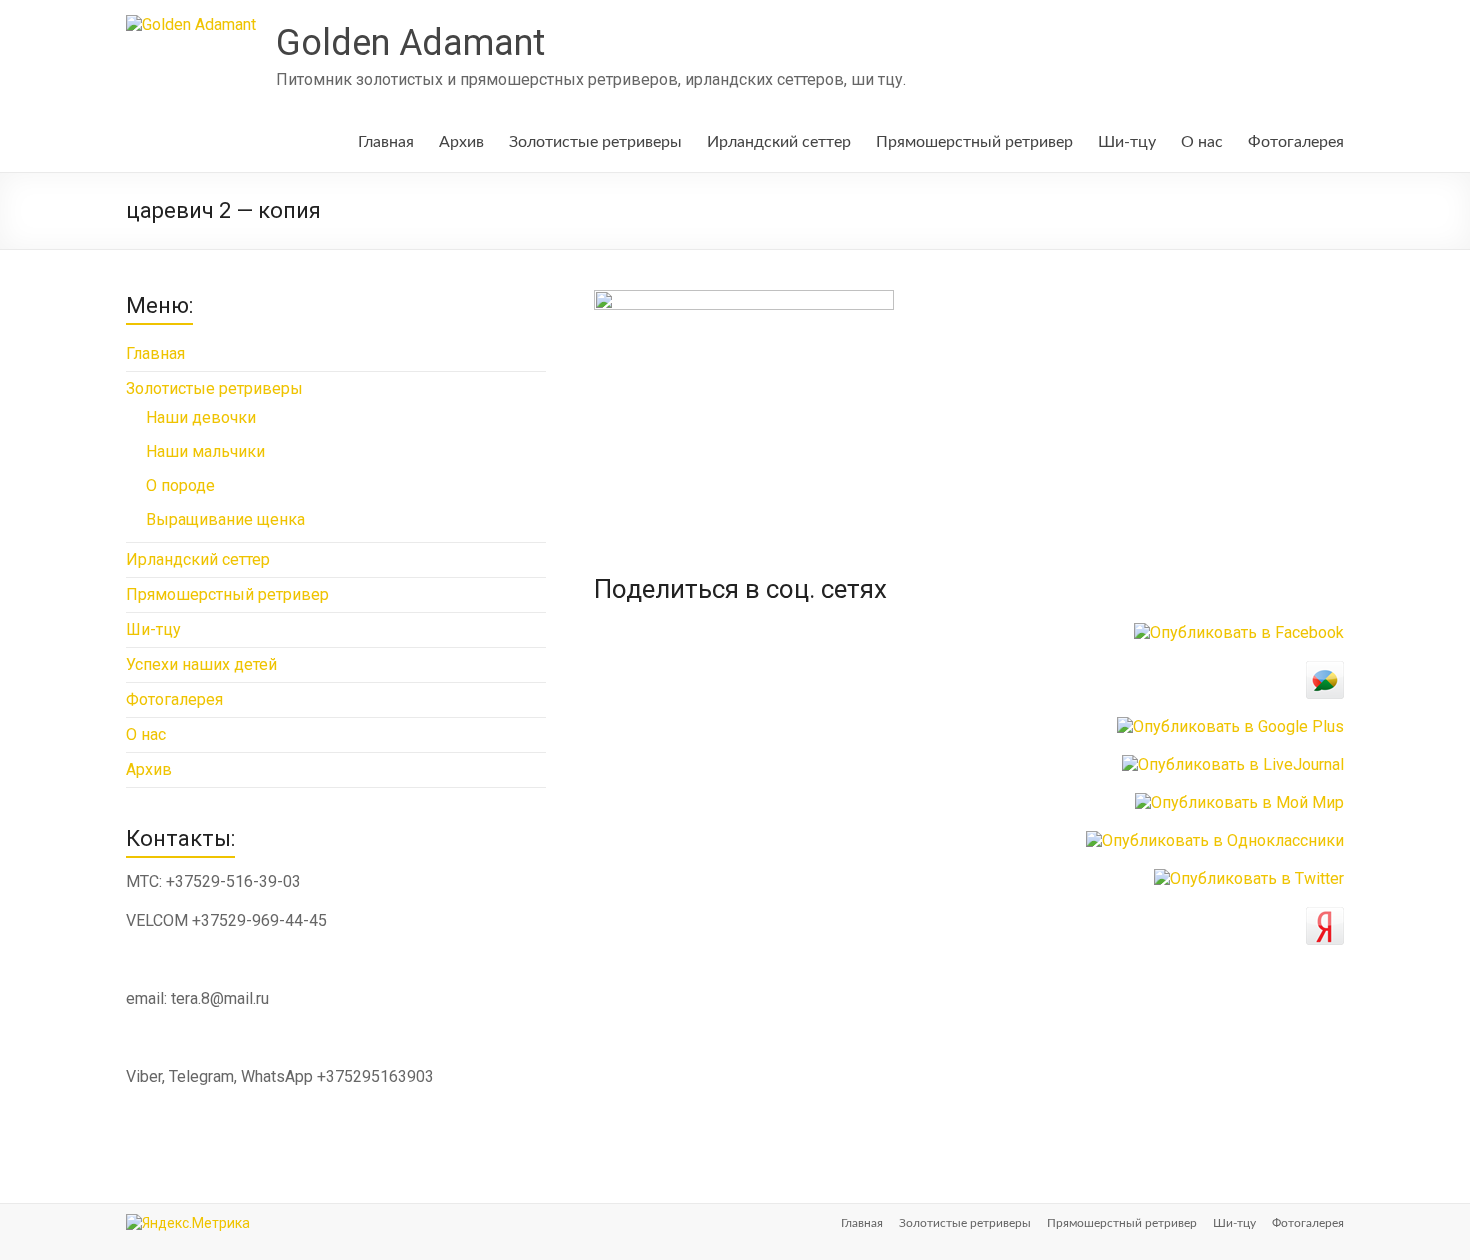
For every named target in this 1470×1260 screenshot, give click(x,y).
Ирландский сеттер (779, 142)
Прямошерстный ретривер (974, 142)
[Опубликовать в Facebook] (1239, 632)
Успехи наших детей (201, 664)
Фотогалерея (1296, 142)
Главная (386, 142)
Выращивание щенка (225, 519)
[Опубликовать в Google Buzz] (1325, 670)
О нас (1202, 142)
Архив (461, 142)
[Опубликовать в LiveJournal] (1233, 764)
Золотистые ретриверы (595, 142)
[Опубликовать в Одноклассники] (1215, 840)
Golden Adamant (410, 43)
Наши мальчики (205, 451)
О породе (180, 485)
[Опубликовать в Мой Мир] (1239, 802)
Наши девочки (201, 417)
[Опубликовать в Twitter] (1249, 878)
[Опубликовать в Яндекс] (1325, 916)
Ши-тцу (1127, 142)
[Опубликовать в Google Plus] (1230, 726)
